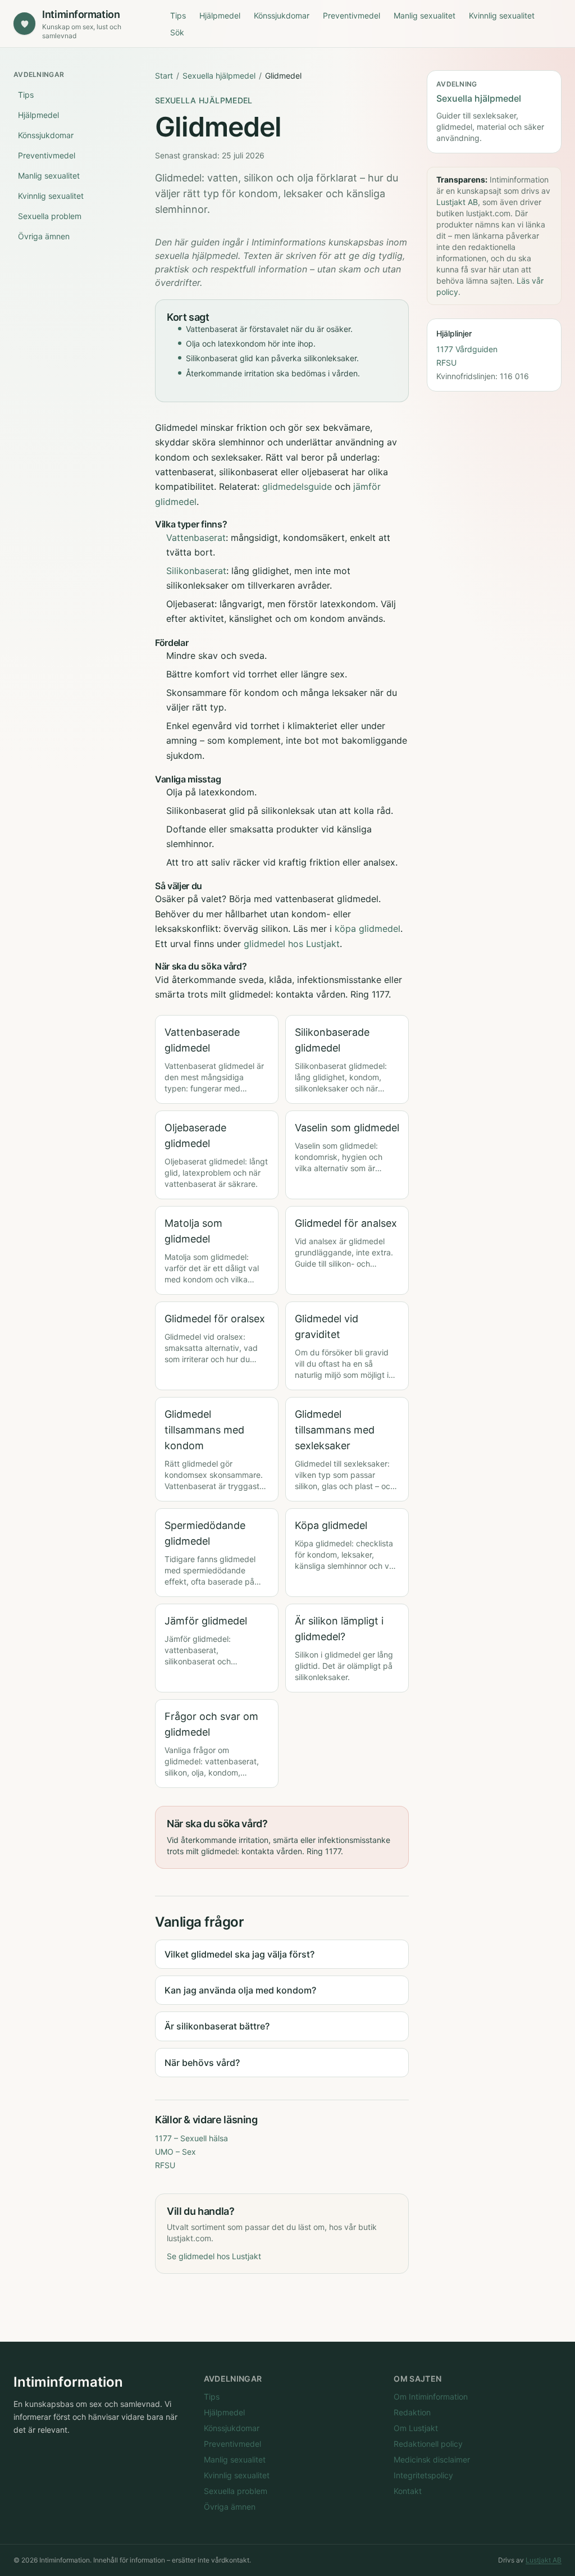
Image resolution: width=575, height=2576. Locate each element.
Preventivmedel (352, 15)
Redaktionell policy (428, 2444)
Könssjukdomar (282, 15)
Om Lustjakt (416, 2428)
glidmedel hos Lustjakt (292, 944)
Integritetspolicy (423, 2475)
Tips (178, 15)
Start (164, 76)
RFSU (165, 2165)
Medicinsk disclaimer (432, 2459)
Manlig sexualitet (425, 15)
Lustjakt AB (457, 202)
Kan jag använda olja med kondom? (240, 1990)
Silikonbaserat (196, 571)
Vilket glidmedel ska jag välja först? (239, 1954)
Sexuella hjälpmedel (219, 76)
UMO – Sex (175, 2152)
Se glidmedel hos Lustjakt (214, 2256)
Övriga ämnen (44, 236)
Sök (177, 32)
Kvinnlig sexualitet (502, 15)
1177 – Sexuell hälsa (191, 2138)
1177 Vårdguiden (467, 349)
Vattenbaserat (196, 538)
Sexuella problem (50, 216)
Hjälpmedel (220, 15)
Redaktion (412, 2412)
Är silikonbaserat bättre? (217, 2026)
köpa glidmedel (368, 929)
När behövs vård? (202, 2063)
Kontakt (408, 2491)
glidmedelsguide (297, 486)
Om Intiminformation (431, 2397)
